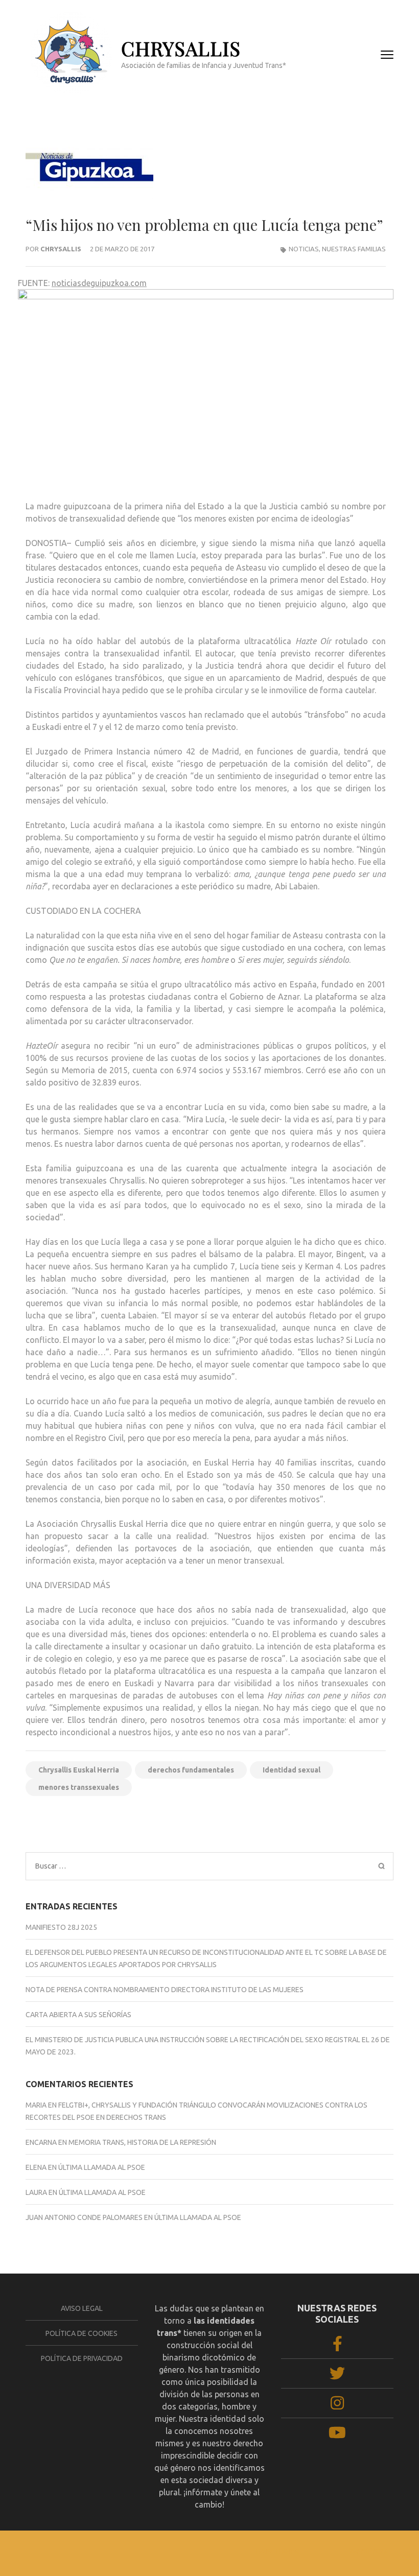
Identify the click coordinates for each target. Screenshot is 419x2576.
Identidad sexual (292, 1770)
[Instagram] (337, 2406)
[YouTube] (337, 2436)
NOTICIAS (304, 249)
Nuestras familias (354, 249)
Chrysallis (61, 249)
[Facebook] (337, 2347)
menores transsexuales (79, 1787)
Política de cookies (82, 2333)
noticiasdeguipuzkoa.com (99, 283)
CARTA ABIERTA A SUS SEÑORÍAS (78, 2015)
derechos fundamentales (191, 1770)
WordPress (368, 2551)
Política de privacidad (82, 2358)
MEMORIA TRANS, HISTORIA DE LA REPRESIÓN (142, 2142)
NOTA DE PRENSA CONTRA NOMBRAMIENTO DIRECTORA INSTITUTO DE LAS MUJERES (165, 1990)
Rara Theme (277, 2551)
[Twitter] (337, 2376)
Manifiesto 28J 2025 (61, 1927)
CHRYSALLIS (181, 48)
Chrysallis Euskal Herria (79, 1770)
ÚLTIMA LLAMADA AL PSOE (102, 2167)
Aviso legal (82, 2308)
